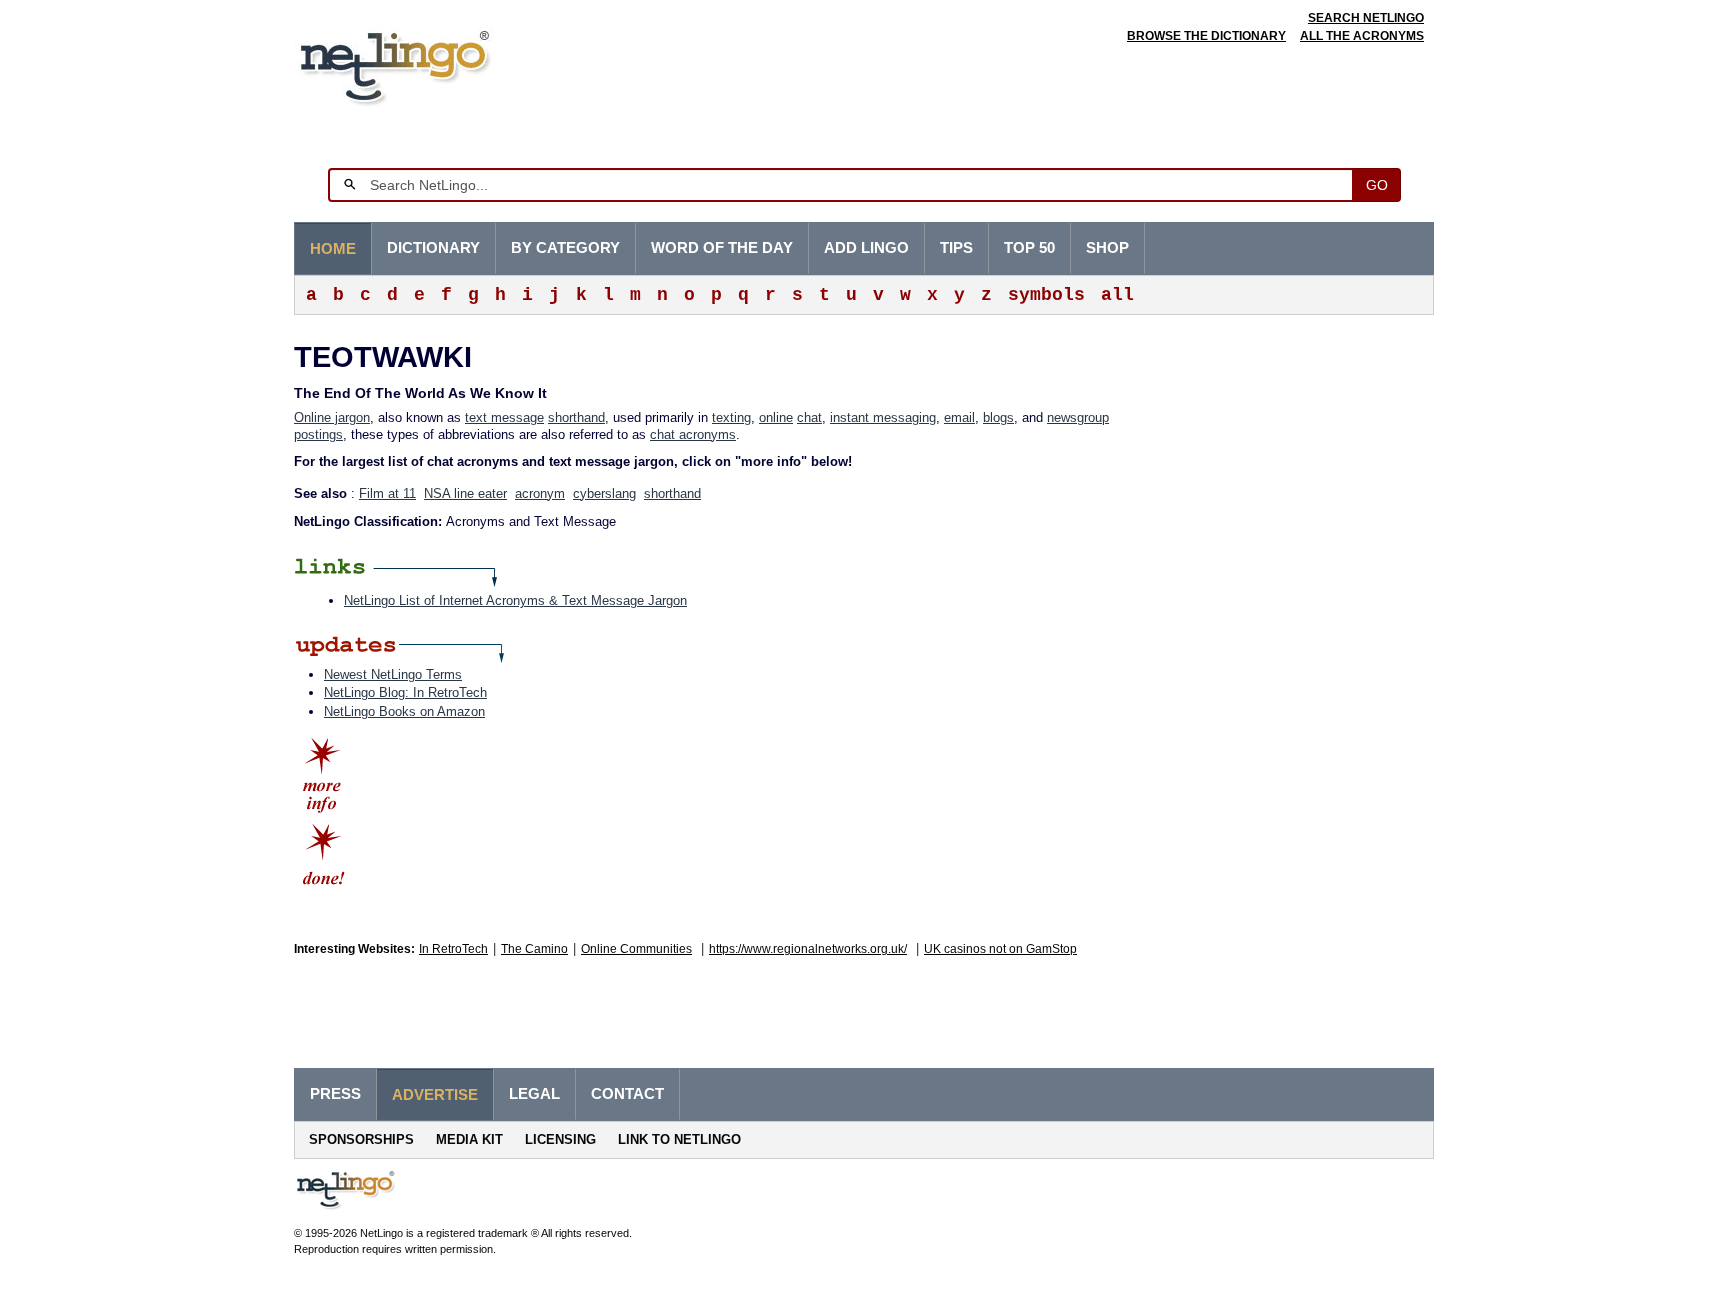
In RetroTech (453, 949)
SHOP (1107, 248)
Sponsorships (361, 1139)
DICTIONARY (433, 248)
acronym (540, 493)
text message (504, 417)
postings (318, 434)
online (776, 417)
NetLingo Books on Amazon (404, 711)
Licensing (560, 1139)
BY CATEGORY (565, 248)
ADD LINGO (866, 248)
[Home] (425, 64)
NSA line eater (465, 493)
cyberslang (604, 493)
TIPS (956, 248)
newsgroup (1078, 417)
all (1117, 295)
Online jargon (332, 417)
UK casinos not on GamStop (1000, 949)
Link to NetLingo (679, 1139)
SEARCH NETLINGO (1366, 18)
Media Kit (469, 1139)
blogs (998, 417)
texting (731, 417)
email (959, 417)
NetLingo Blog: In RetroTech (405, 692)
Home (333, 249)
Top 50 (1029, 248)
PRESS (335, 1094)
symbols (1046, 295)
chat (809, 417)
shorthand (576, 417)
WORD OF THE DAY (722, 248)
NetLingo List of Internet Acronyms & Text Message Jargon (515, 600)
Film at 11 (387, 493)
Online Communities (636, 949)
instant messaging (883, 417)
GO (1377, 185)
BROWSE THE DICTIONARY (1206, 36)
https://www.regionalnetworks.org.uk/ (808, 949)
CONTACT (627, 1094)
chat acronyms (693, 434)
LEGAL (534, 1094)
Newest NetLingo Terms (393, 674)
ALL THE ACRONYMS (1362, 36)
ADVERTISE (435, 1095)
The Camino (534, 949)
